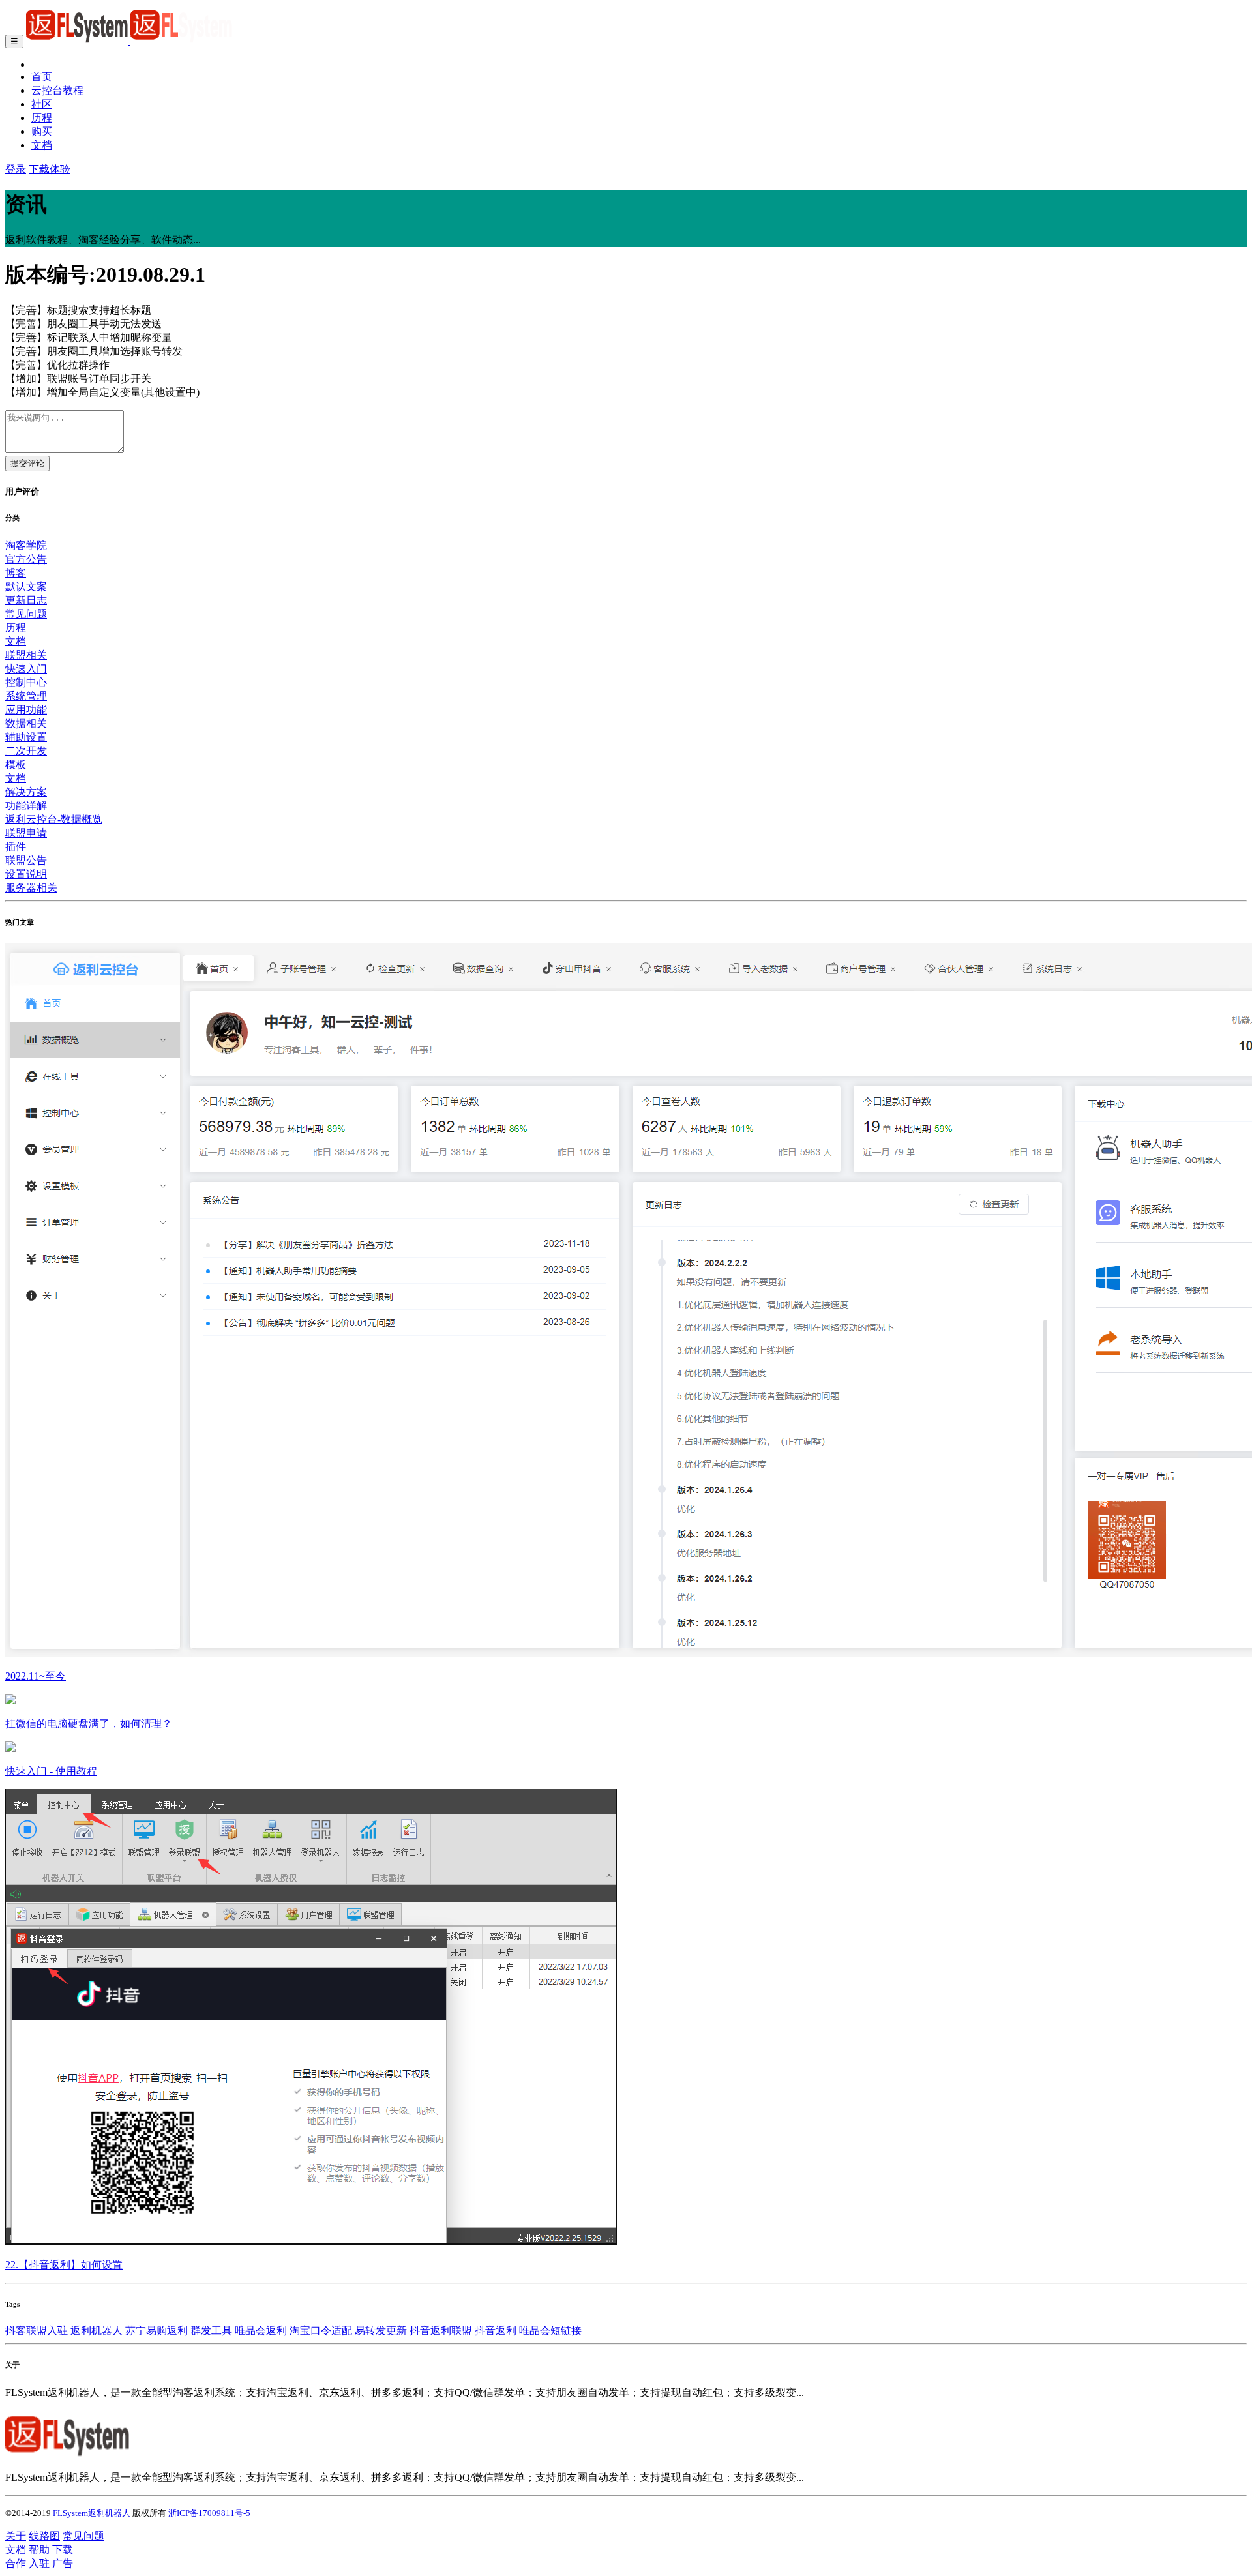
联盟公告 (26, 860)
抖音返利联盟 (441, 2331)
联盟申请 (26, 833)
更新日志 (26, 600)
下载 (63, 2550)
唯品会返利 (261, 2331)
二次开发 (26, 751)
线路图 (44, 2536)
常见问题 (26, 614)
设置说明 (26, 874)
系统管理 (26, 696)
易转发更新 (381, 2331)
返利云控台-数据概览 (54, 819)
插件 (16, 847)
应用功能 (26, 710)
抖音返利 (496, 2331)
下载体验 (50, 169)
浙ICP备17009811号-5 (209, 2513)
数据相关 (26, 723)
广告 (63, 2563)
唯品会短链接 (550, 2331)
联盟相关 (26, 655)
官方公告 (26, 559)
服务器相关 (31, 888)
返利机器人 (97, 2331)
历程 (42, 118)
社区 (42, 104)
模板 (16, 764)
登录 (16, 169)
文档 (42, 145)
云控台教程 (57, 90)
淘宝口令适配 (321, 2331)
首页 (42, 77)
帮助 (39, 2550)
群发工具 (211, 2331)
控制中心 (26, 682)
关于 (16, 2536)
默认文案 (26, 586)
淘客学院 (26, 545)
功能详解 (26, 806)
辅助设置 (26, 737)
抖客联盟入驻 (37, 2331)
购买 (42, 131)
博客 (16, 573)
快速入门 (26, 669)
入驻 (39, 2563)
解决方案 (26, 792)
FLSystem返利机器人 (92, 2513)
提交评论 (27, 463)
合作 (16, 2563)
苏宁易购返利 (156, 2331)
